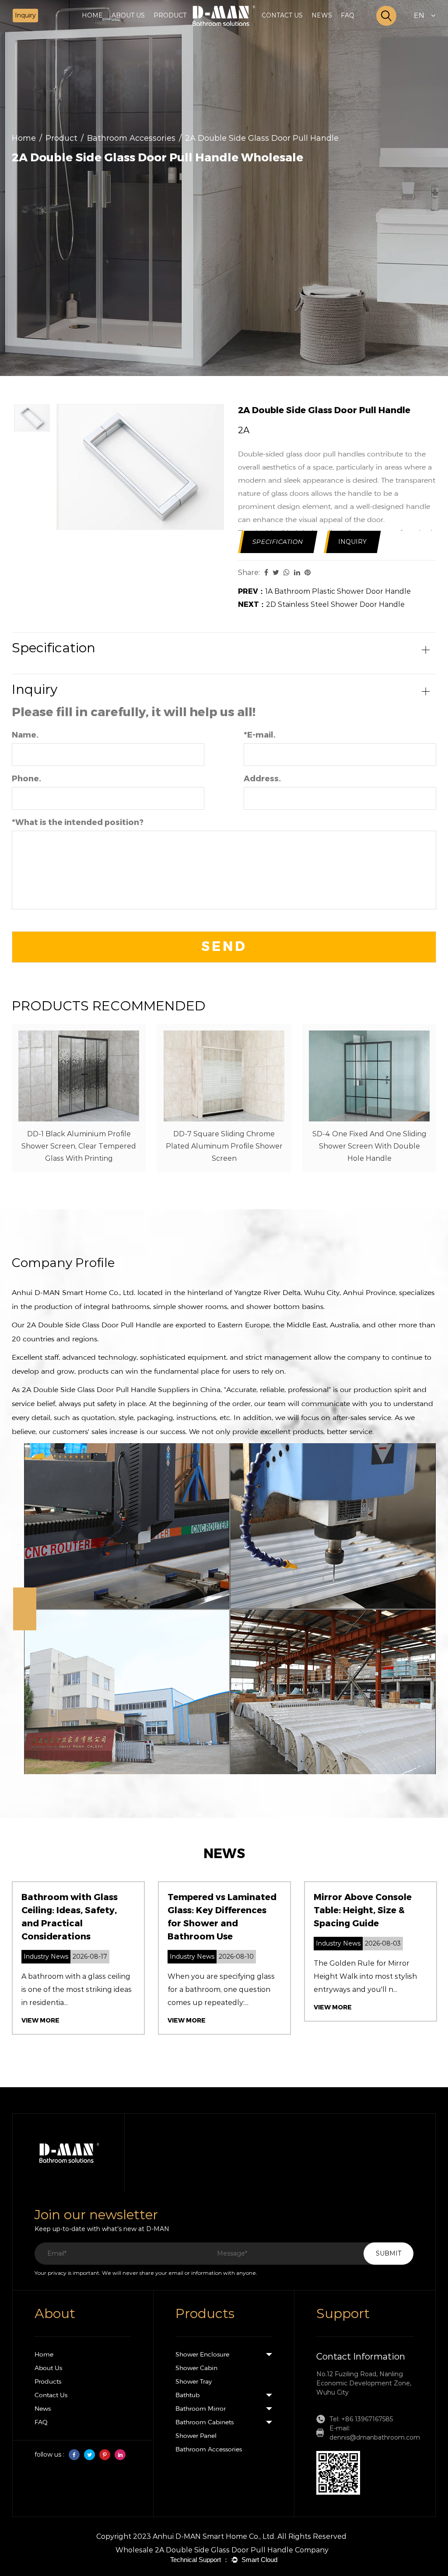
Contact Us (51, 2395)
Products (48, 2381)
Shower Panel (196, 2436)
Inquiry (25, 15)
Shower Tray (194, 2381)
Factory (145, 29)
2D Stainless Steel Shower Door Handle (321, 604)
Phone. (26, 779)
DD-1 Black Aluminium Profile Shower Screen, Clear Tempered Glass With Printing (79, 1146)
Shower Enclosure (189, 30)
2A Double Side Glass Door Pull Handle (94, 1325)
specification (278, 542)
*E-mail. (260, 735)
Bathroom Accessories (131, 138)
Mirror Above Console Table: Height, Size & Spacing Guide (363, 1910)
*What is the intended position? (78, 822)
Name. (25, 735)
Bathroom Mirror (201, 2409)
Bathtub (187, 2395)
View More (40, 2021)
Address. (262, 779)
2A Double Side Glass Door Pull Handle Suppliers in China (121, 1390)
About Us (48, 2368)
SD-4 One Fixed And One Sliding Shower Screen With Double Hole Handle (369, 1146)
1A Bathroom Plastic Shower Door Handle (324, 591)
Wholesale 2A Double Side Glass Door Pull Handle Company (222, 2550)
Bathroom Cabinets (205, 2422)
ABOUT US (128, 15)
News (43, 2409)
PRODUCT (170, 15)
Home (92, 15)
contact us (282, 15)
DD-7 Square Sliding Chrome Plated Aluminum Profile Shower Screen (224, 1146)
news (322, 15)
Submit (388, 2253)
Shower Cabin (187, 29)
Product (61, 138)
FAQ (348, 15)
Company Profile (147, 30)
